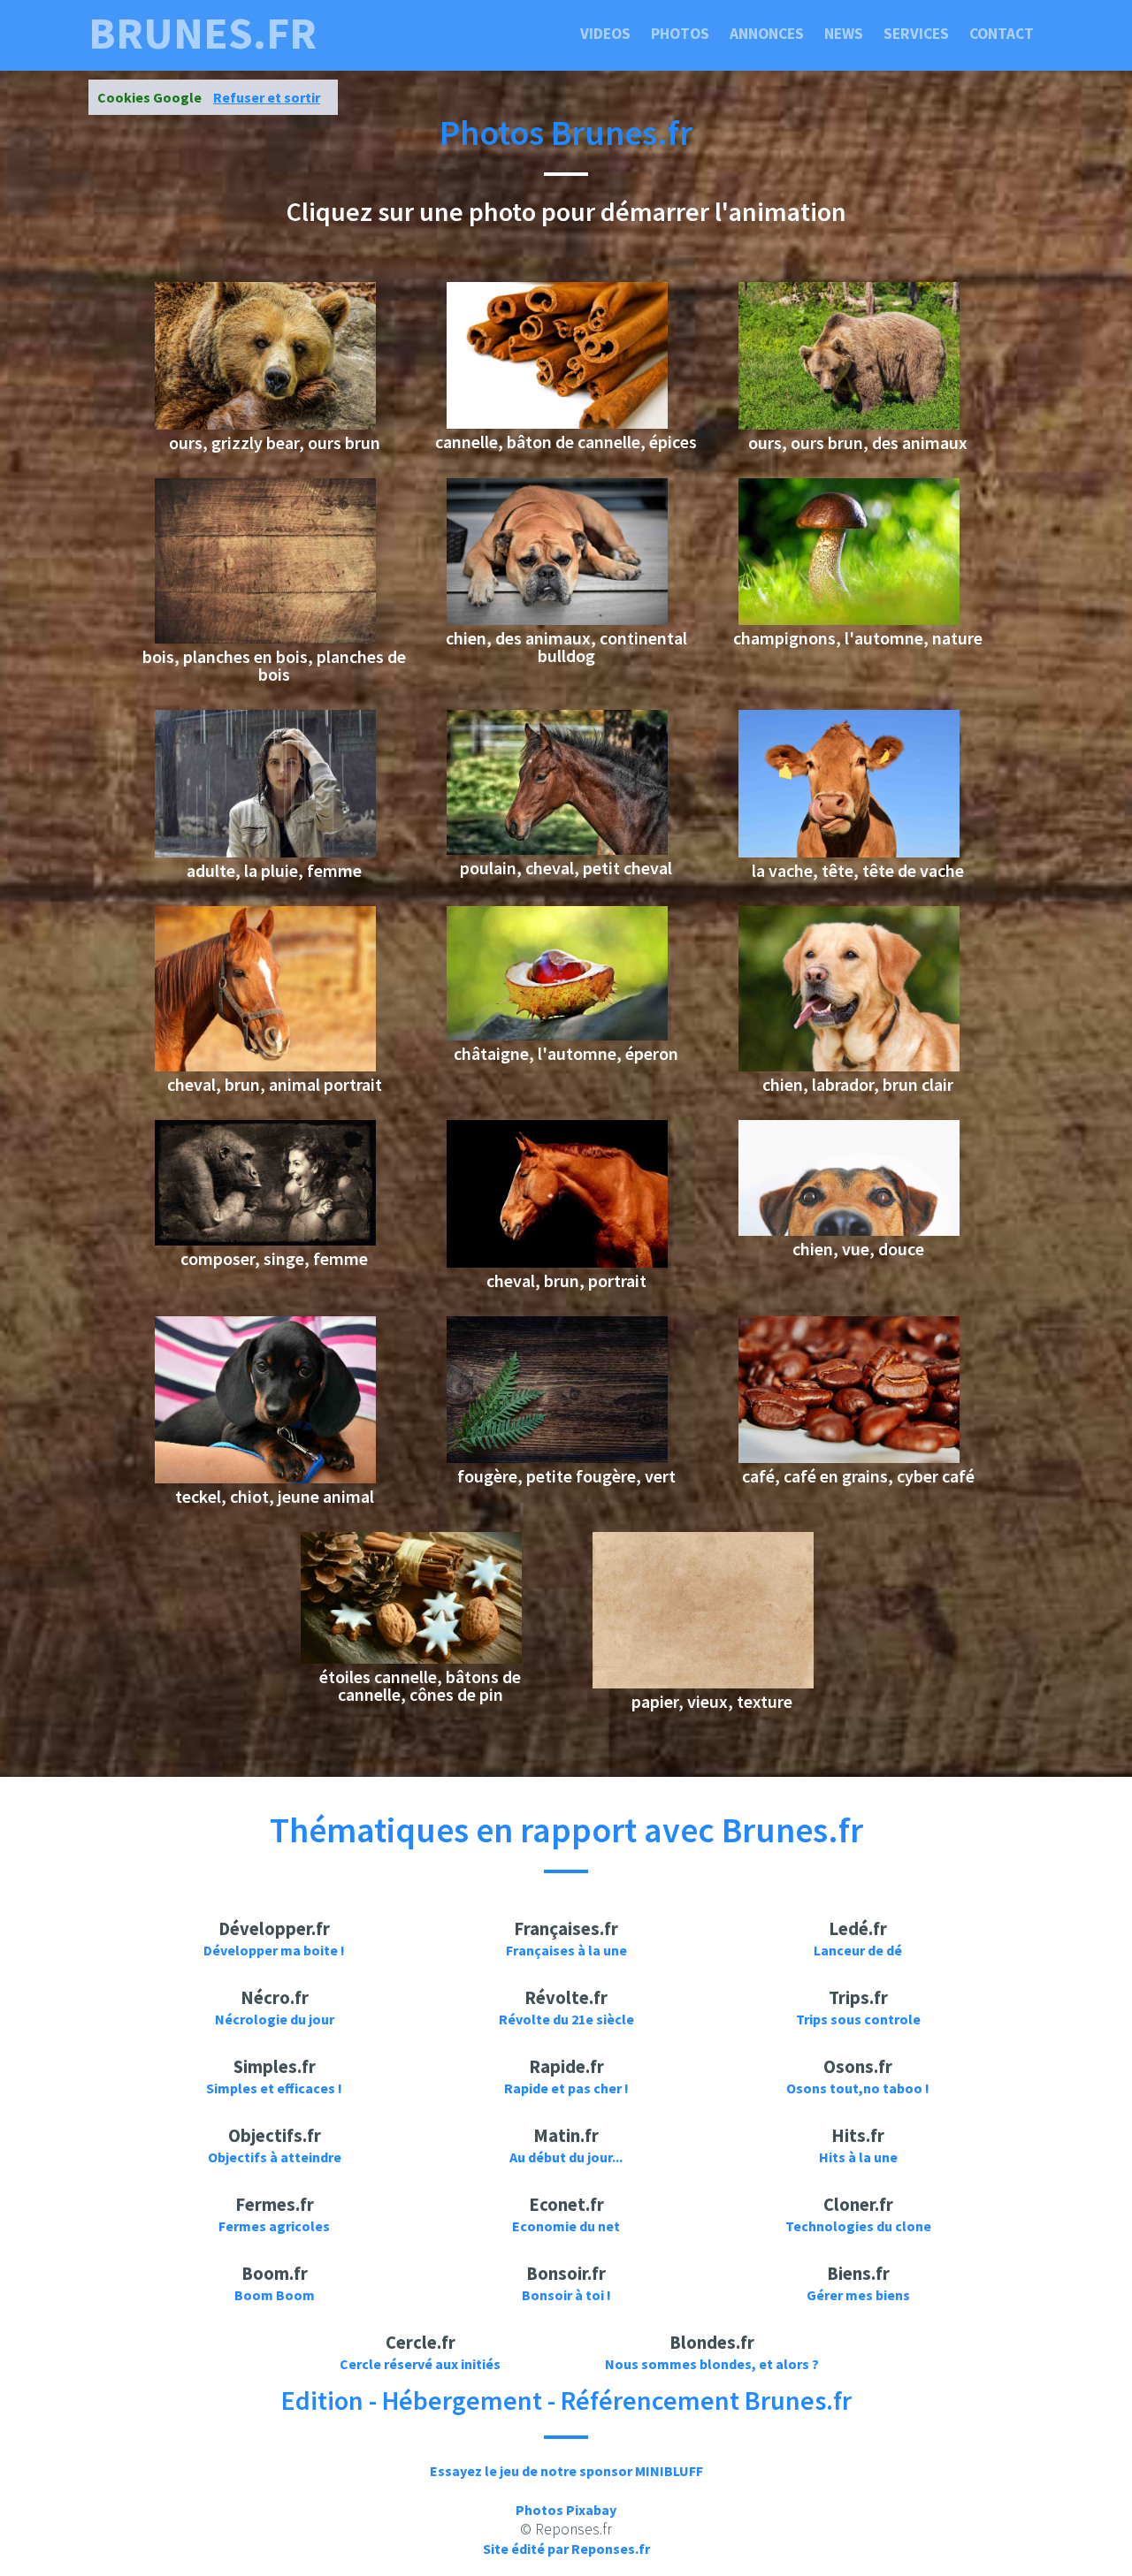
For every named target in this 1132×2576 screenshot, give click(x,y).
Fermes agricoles (274, 2226)
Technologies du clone (858, 2226)
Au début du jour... (566, 2157)
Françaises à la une (566, 1950)
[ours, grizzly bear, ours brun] (265, 424)
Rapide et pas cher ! (566, 2088)
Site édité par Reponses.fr (566, 2549)
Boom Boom (275, 2295)
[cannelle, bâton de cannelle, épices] (557, 423)
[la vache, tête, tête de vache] (849, 852)
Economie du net (566, 2226)
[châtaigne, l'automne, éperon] (557, 1035)
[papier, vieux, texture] (703, 1683)
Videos (605, 34)
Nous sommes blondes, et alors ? (712, 2364)
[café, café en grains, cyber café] (849, 1458)
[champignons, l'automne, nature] (849, 620)
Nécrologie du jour (275, 2019)
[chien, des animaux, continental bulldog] (557, 620)
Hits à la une (858, 2157)
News (844, 34)
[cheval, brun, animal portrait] (265, 1066)
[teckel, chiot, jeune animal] (265, 1478)
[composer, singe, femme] (265, 1240)
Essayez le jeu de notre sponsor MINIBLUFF (566, 2471)
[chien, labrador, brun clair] (849, 1066)
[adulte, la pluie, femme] (265, 852)
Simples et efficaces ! (274, 2088)
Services (916, 34)
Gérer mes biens (858, 2295)
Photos (680, 34)
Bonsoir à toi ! (566, 2295)
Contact (1002, 34)
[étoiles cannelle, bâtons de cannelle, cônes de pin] (411, 1658)
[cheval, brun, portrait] (557, 1262)
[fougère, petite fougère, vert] (557, 1458)
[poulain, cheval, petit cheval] (557, 850)
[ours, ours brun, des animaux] (849, 424)
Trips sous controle (858, 2019)
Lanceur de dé (858, 1950)
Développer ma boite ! (274, 1950)
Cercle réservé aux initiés (420, 2364)
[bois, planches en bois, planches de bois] (265, 638)
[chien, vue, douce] (849, 1231)
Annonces (767, 34)
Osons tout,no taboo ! (858, 2088)
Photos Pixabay (566, 2510)
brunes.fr (203, 34)
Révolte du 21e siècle (566, 2019)
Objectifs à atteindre (275, 2157)
